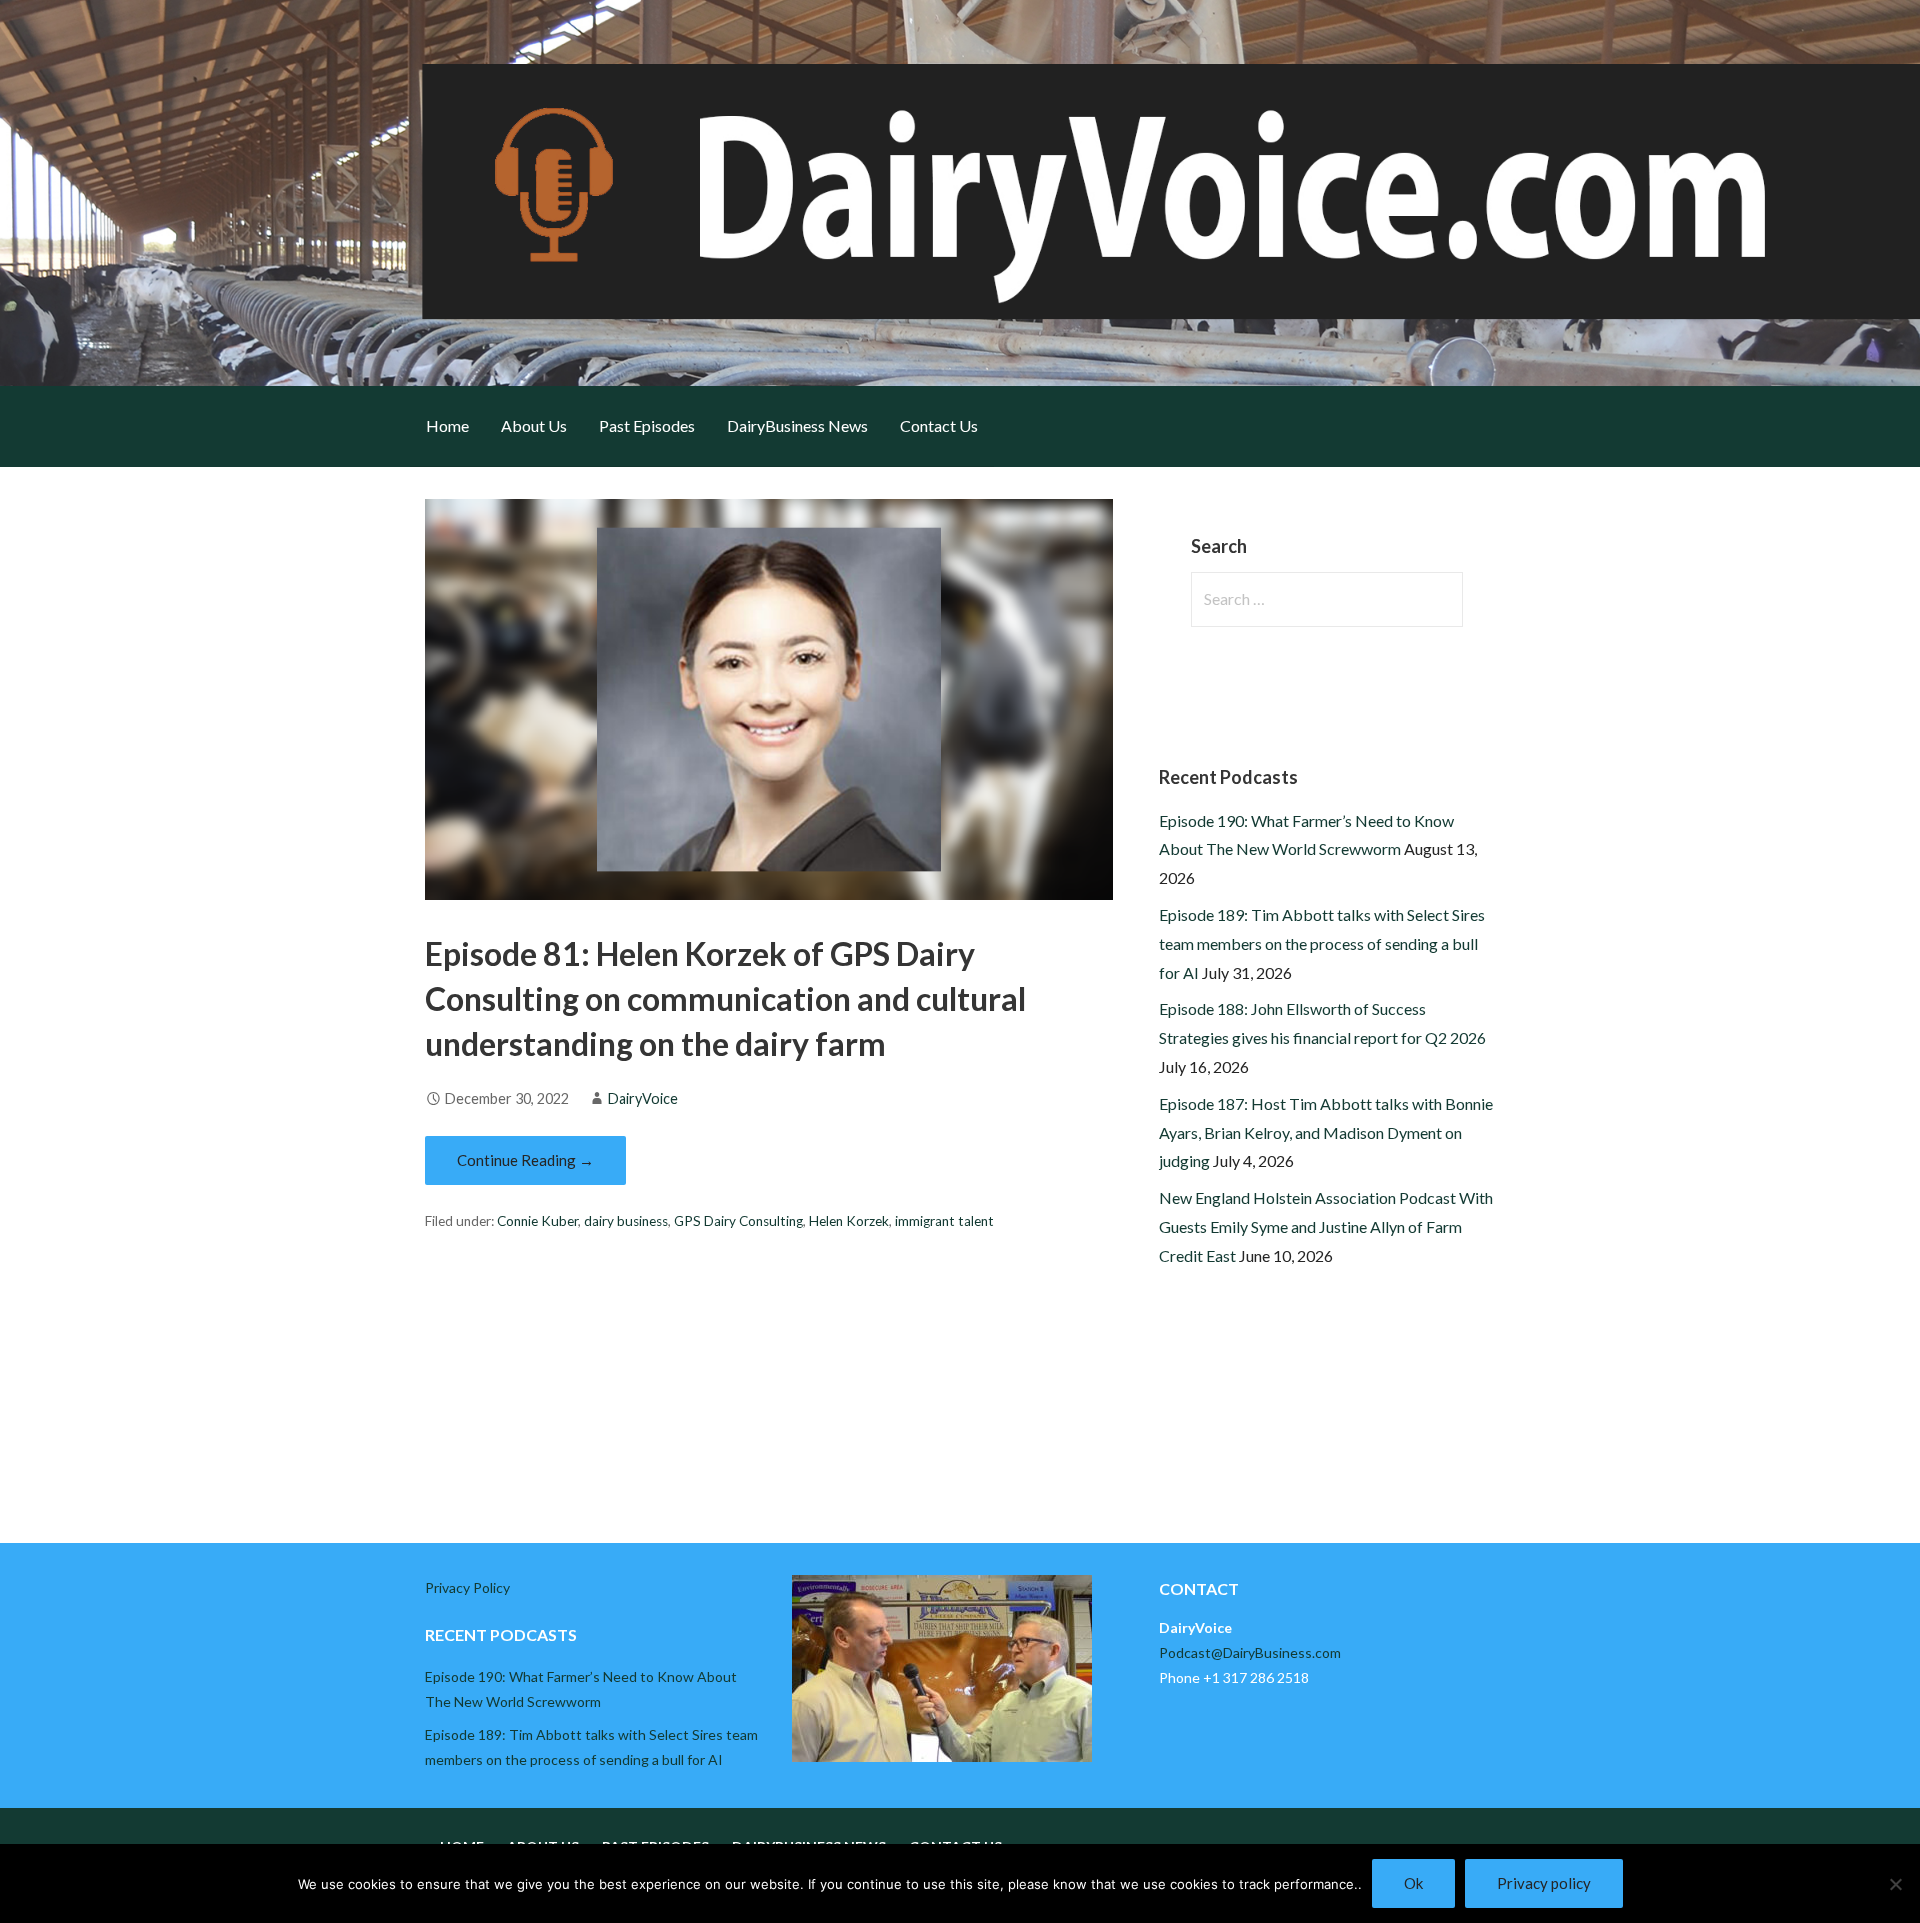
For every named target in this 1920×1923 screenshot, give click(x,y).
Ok (1413, 1883)
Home (447, 425)
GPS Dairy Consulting (738, 1221)
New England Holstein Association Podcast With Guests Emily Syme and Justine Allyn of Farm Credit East (1326, 1226)
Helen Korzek (849, 1221)
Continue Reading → (525, 1160)
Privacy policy (1544, 1883)
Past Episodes (647, 425)
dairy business (626, 1221)
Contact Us (939, 425)
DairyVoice (643, 1098)
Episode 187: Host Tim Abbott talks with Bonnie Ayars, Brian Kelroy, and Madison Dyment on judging (1326, 1132)
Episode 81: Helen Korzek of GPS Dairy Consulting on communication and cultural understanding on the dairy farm (725, 998)
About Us (534, 425)
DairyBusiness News (797, 425)
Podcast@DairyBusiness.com (1250, 1652)
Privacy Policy (467, 1587)
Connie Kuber (537, 1221)
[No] (1895, 1884)
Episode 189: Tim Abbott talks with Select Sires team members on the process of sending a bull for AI (1322, 943)
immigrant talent (944, 1221)
